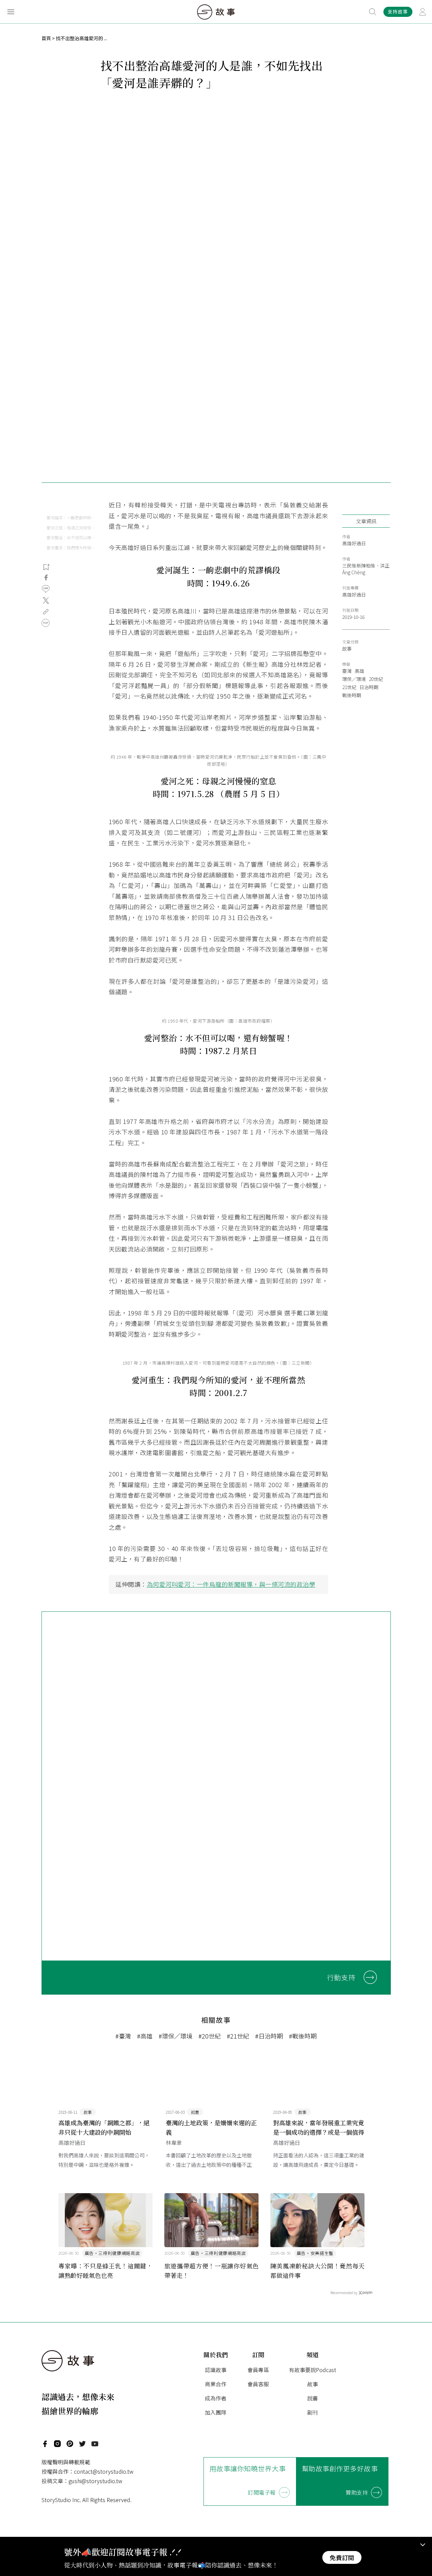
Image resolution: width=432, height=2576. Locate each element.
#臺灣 (123, 2036)
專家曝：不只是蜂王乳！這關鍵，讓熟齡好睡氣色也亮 (106, 2270)
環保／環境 (354, 679)
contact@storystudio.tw (104, 2471)
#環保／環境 (175, 2036)
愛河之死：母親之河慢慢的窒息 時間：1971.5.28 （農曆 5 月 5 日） (71, 528)
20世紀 (376, 679)
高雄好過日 (354, 543)
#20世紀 (210, 2036)
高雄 (359, 671)
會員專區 (258, 2370)
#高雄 (145, 2036)
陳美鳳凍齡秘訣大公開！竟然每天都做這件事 (318, 2270)
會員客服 (258, 2384)
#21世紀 (238, 2036)
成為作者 (216, 2398)
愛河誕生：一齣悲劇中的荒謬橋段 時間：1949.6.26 (71, 517)
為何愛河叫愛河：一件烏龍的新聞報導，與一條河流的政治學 (231, 1584)
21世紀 (349, 687)
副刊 (313, 2412)
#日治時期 (269, 2036)
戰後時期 (352, 695)
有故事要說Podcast (313, 2370)
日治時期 (369, 687)
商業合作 (216, 2384)
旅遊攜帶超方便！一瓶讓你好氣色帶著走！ (212, 2270)
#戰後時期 (303, 2036)
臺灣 (347, 671)
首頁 (46, 38)
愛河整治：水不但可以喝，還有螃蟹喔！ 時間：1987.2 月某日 (71, 537)
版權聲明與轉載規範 (66, 2462)
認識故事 (216, 2370)
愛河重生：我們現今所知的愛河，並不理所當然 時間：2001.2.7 (71, 547)
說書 (313, 2398)
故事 (347, 649)
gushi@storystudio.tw (95, 2481)
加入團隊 (216, 2412)
